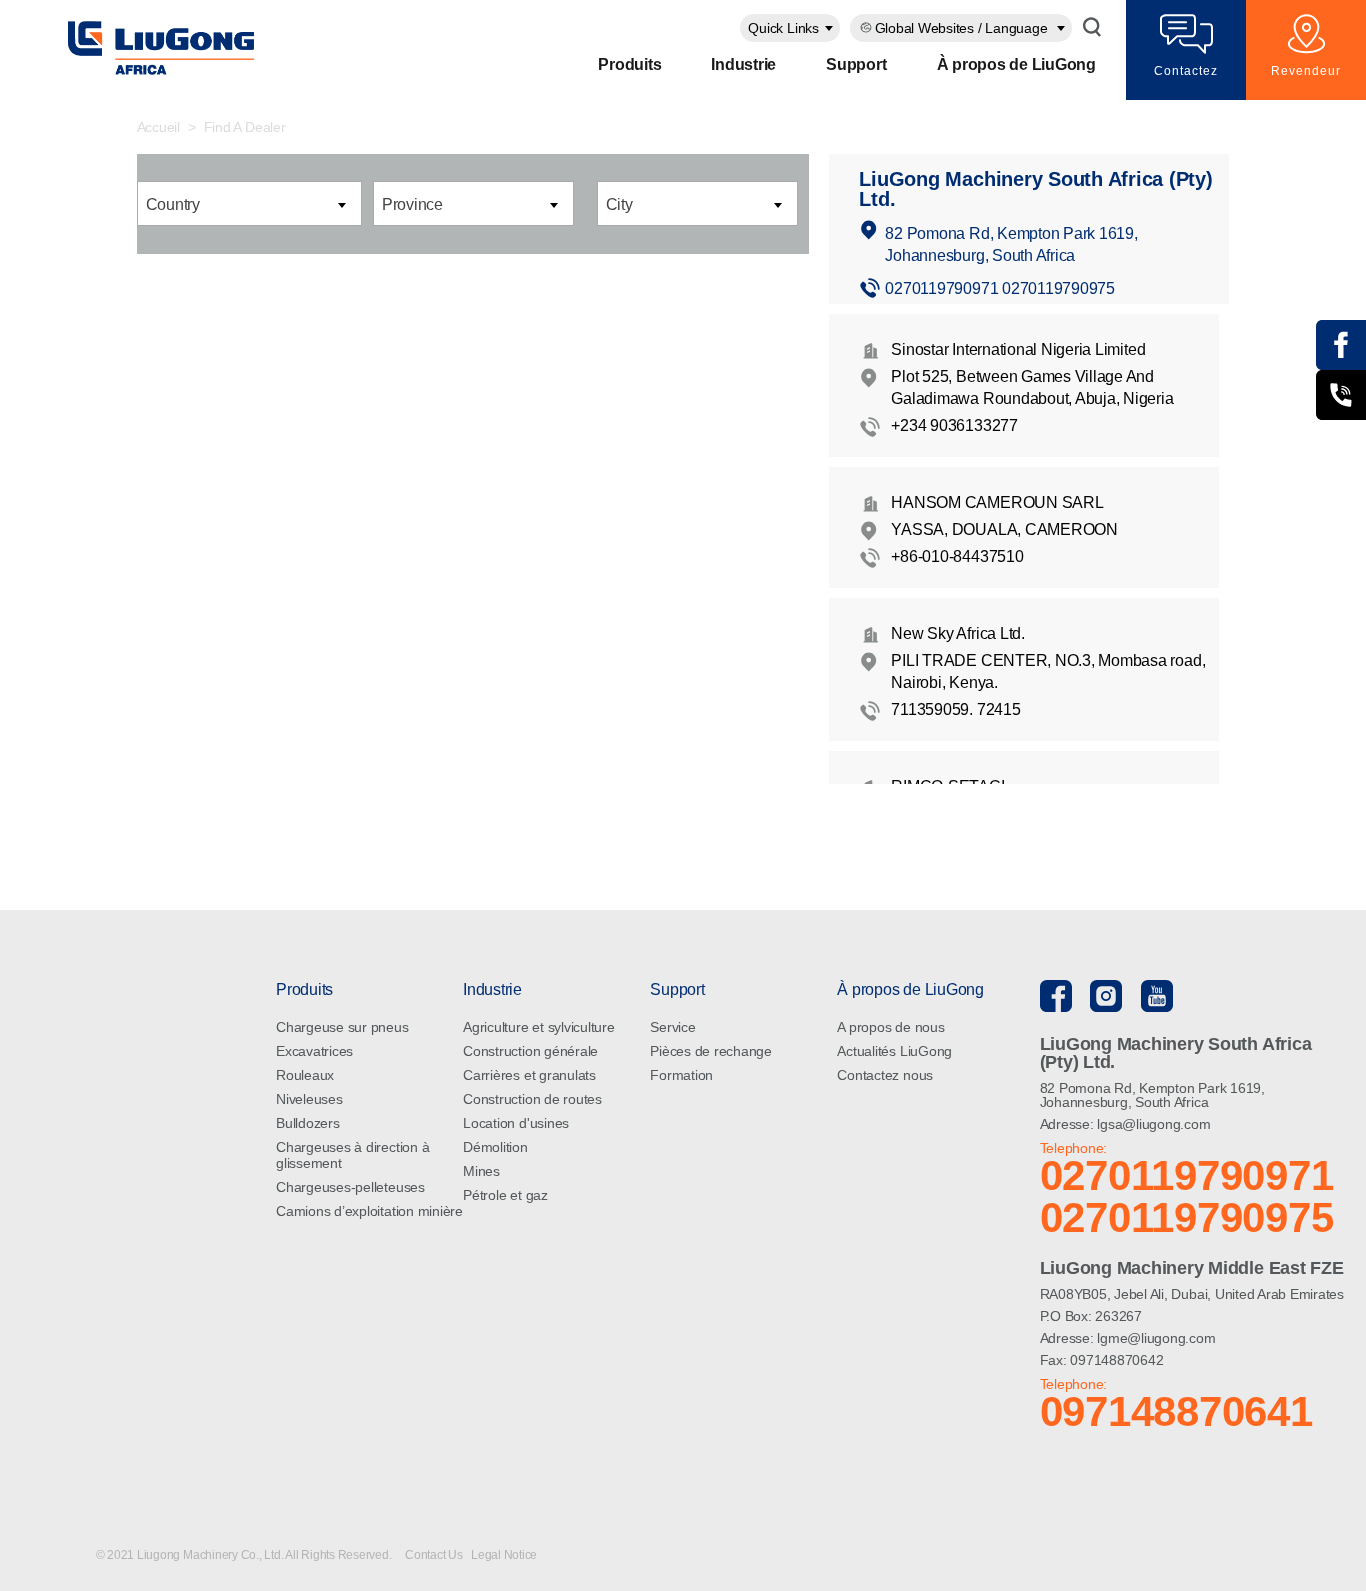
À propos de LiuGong (1016, 64)
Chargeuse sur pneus (342, 1027)
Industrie (743, 64)
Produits (629, 64)
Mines (481, 1171)
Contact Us (435, 1555)
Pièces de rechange (711, 1051)
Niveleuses (309, 1099)
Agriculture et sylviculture (539, 1027)
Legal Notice (504, 1555)
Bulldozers (308, 1123)
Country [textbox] (173, 204)
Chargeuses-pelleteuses (350, 1187)
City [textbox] (619, 204)
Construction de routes (532, 1099)
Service (672, 1027)
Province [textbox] (412, 204)
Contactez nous (885, 1075)
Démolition (495, 1147)
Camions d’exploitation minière (369, 1211)
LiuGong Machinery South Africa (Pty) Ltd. (1035, 189)
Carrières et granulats (529, 1075)
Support (856, 64)
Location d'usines (516, 1123)
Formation (681, 1075)
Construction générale (530, 1051)
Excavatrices (314, 1051)
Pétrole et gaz (505, 1195)
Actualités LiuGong (894, 1051)
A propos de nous (890, 1027)
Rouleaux (305, 1075)
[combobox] (790, 28)
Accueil (158, 127)
